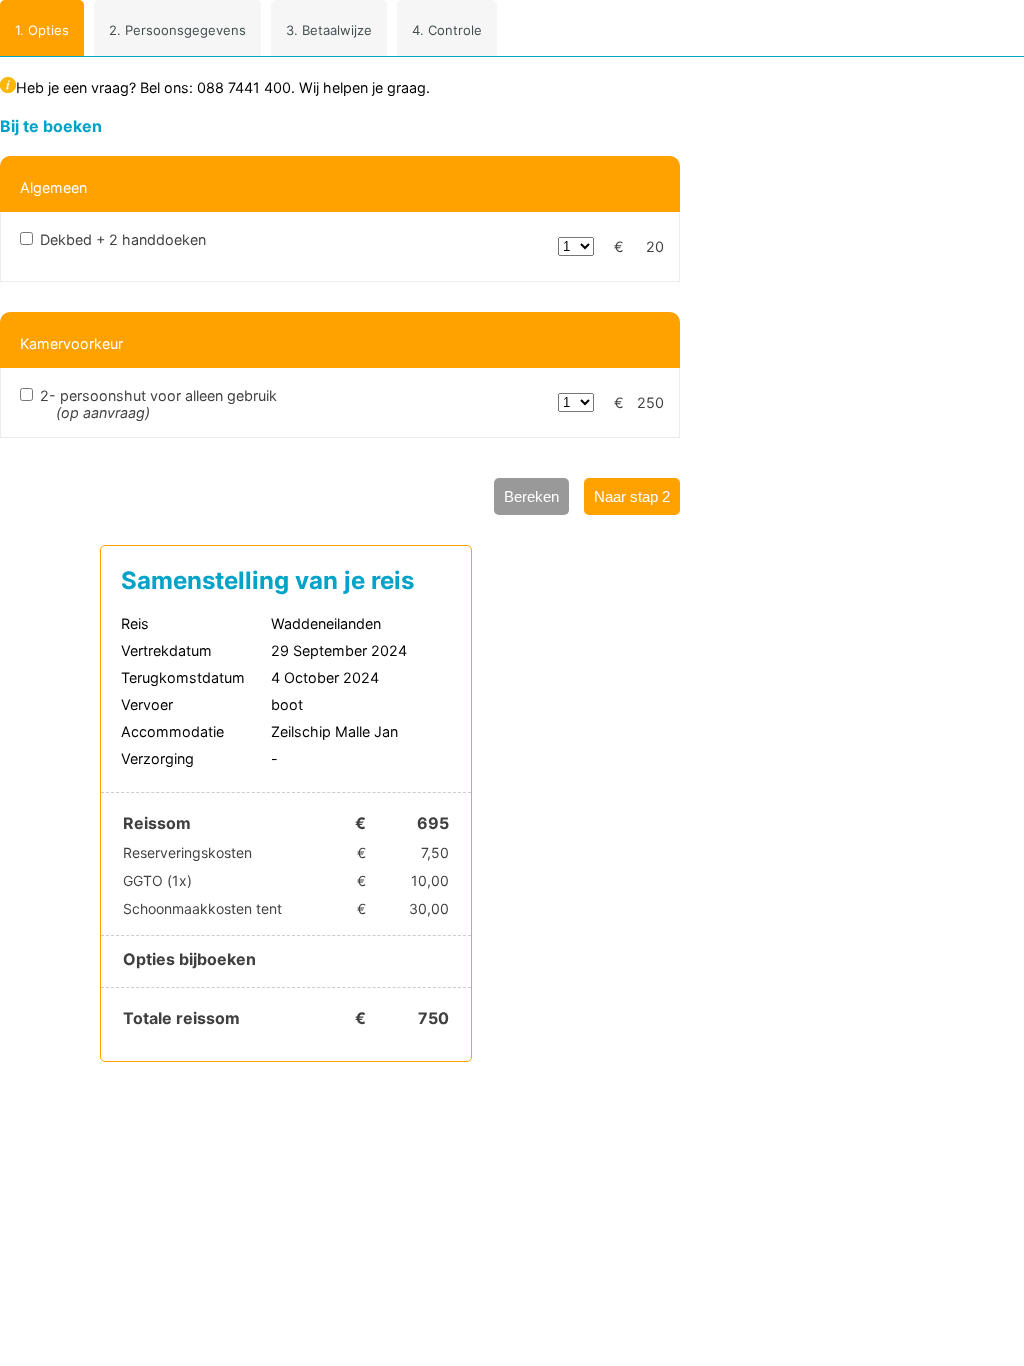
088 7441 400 (244, 87)
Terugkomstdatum (183, 677)
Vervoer (147, 704)
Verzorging (157, 758)
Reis (135, 623)
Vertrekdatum (166, 650)
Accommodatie (172, 731)
